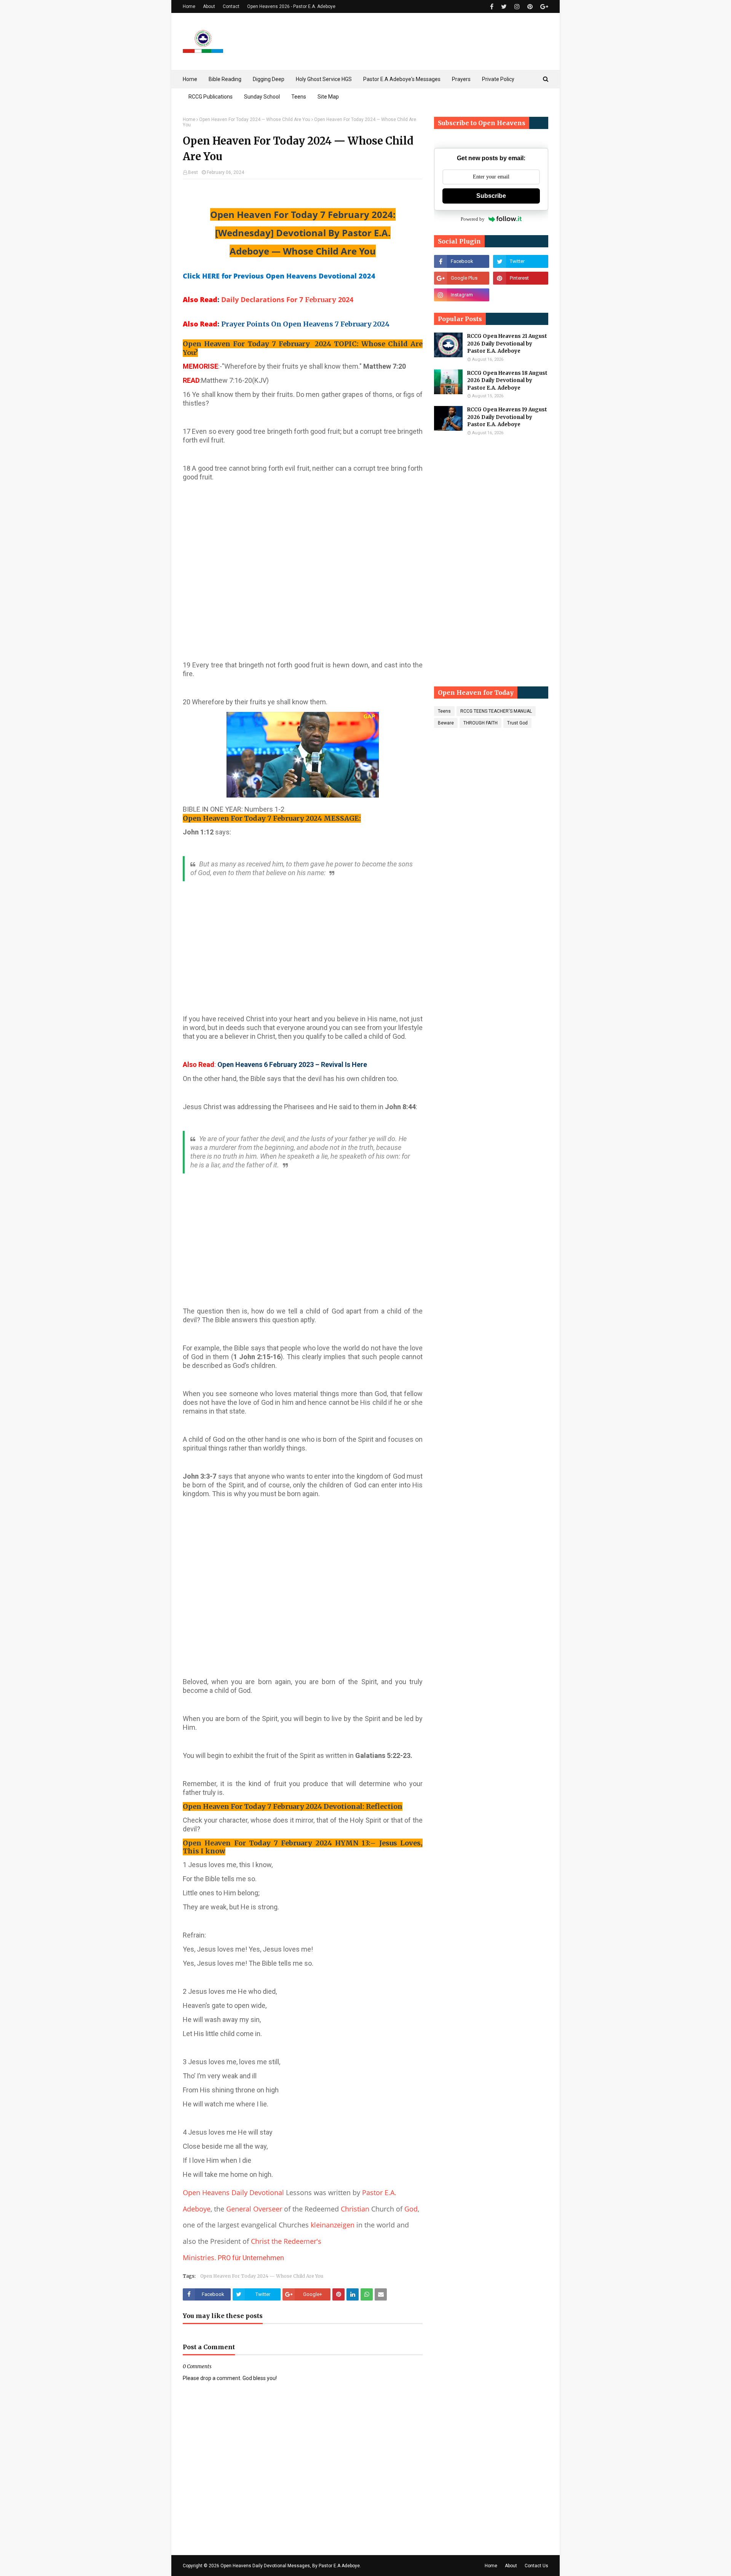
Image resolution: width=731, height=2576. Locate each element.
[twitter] (504, 7)
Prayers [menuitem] (461, 79)
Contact (231, 6)
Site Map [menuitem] (328, 97)
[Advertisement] (303, 577)
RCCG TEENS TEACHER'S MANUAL (496, 711)
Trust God (517, 723)
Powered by (473, 219)
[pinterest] (530, 7)
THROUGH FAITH (480, 723)
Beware (446, 723)
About (209, 6)
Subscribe (491, 196)
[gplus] (543, 7)
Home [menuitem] (190, 79)
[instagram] (517, 7)
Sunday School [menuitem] (262, 97)
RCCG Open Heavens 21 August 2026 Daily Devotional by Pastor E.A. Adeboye (507, 344)
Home (189, 6)
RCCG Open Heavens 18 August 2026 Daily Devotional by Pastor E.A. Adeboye (507, 381)
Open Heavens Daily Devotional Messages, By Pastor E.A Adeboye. (291, 2566)
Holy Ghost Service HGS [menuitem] (324, 79)
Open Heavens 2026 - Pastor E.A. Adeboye (291, 6)
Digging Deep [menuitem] (269, 79)
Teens (444, 711)
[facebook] (492, 7)
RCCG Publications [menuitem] (211, 97)
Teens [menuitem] (299, 97)
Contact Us (536, 2566)
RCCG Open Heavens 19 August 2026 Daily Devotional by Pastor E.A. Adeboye (507, 417)
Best (193, 172)
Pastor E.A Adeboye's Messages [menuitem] (402, 79)
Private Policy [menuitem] (498, 79)
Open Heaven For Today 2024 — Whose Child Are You (255, 119)
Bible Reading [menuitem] (225, 79)
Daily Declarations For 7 (263, 299)
